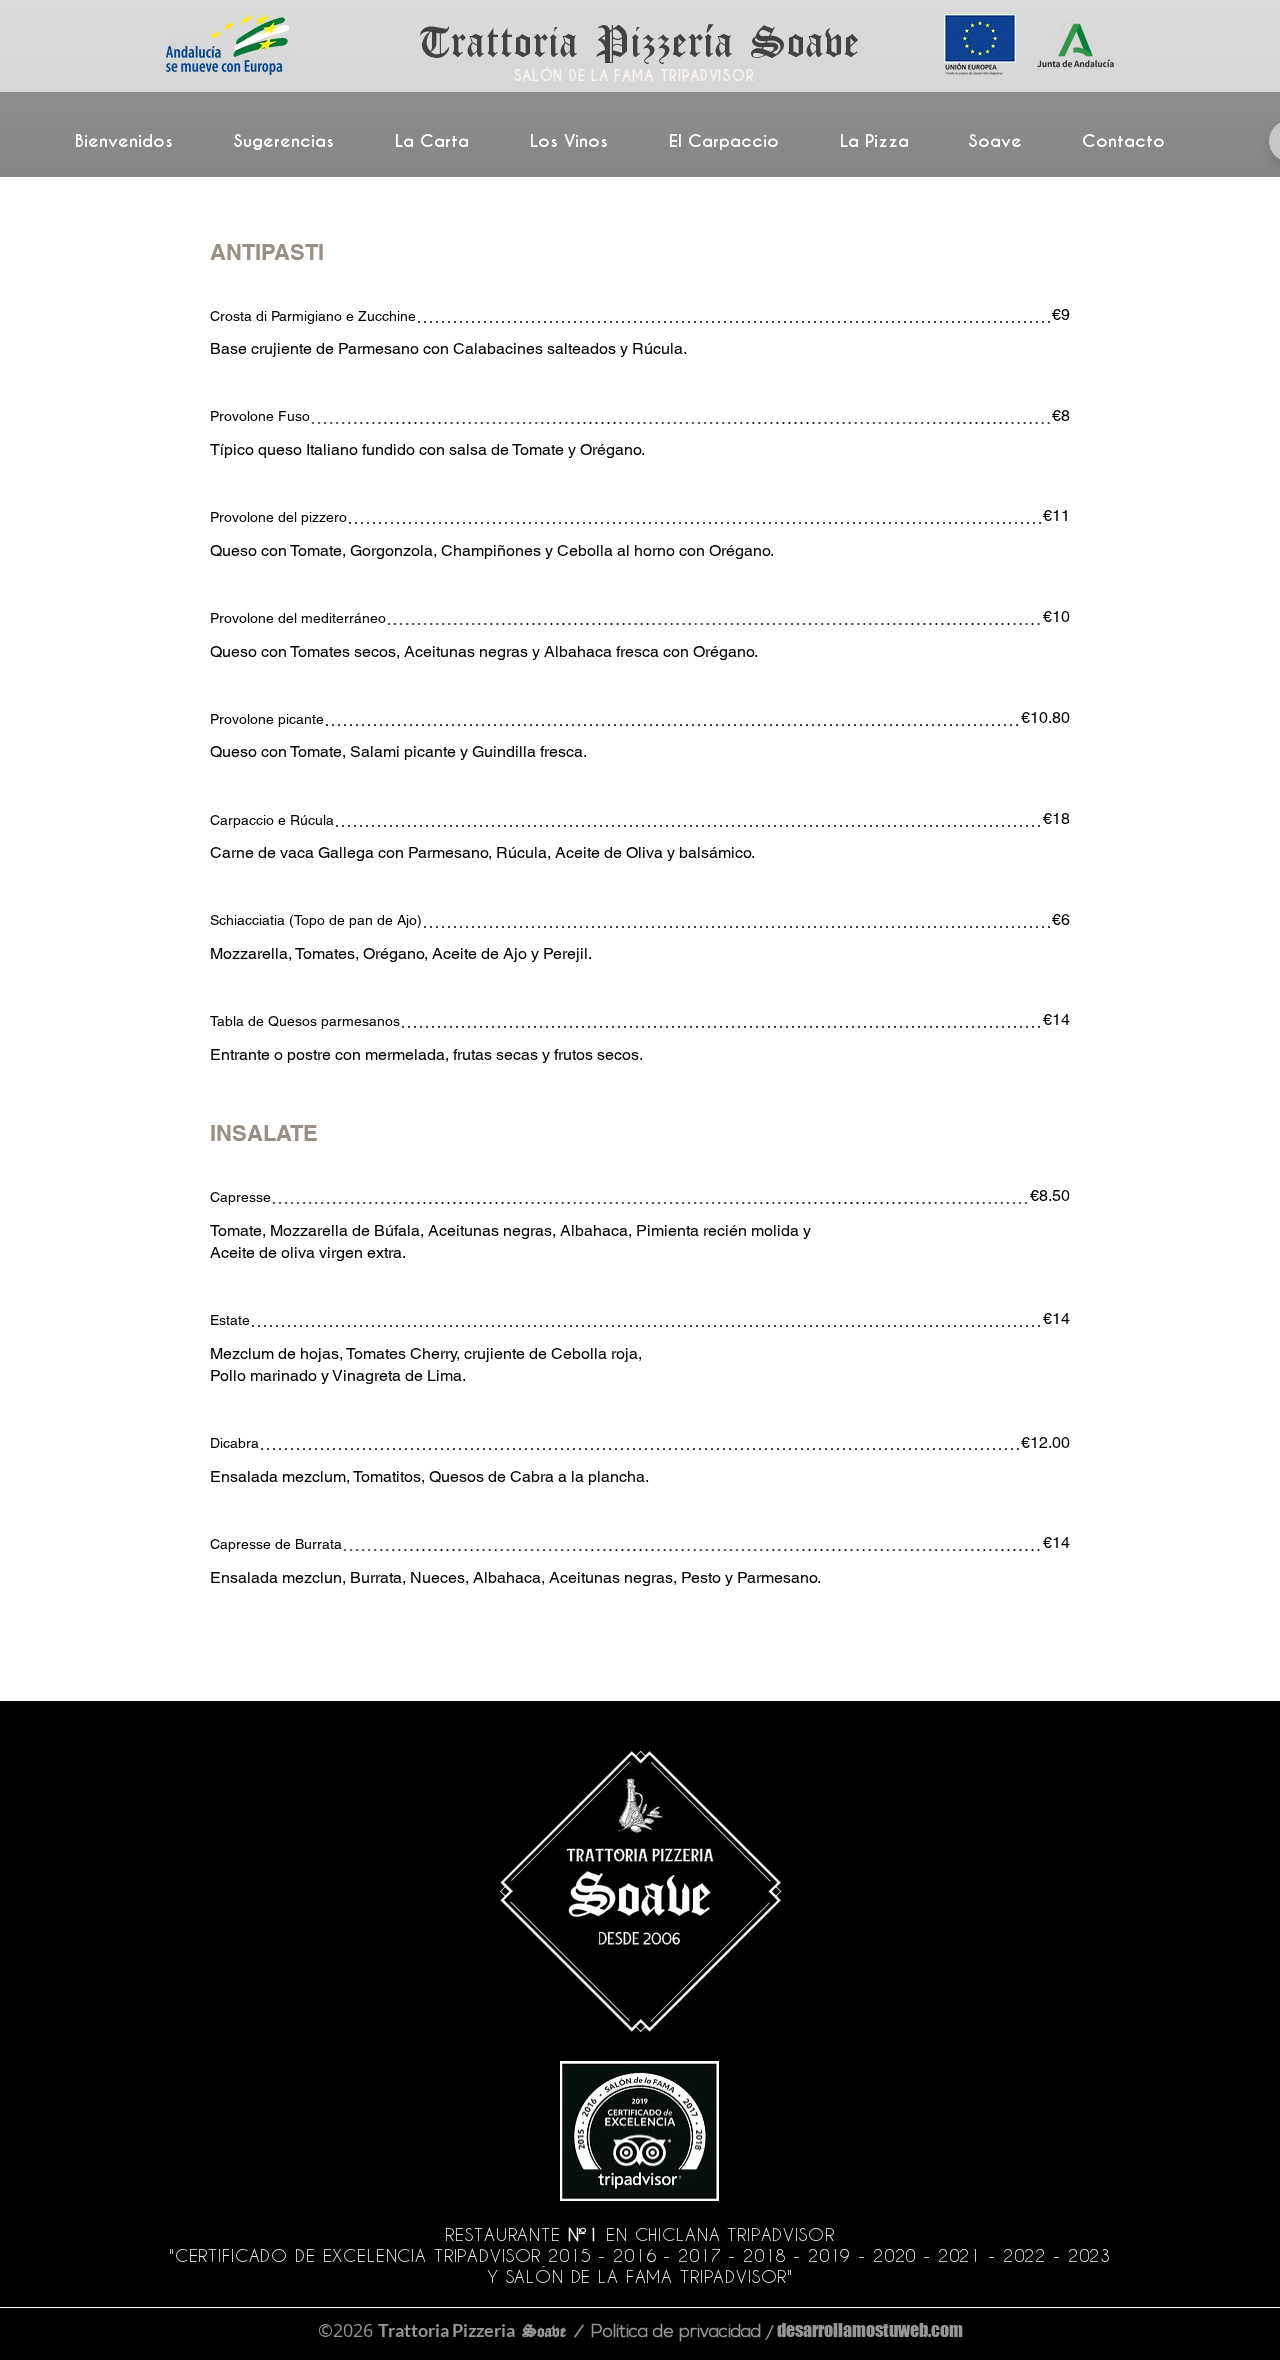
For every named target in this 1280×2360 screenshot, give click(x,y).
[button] (446, 141)
